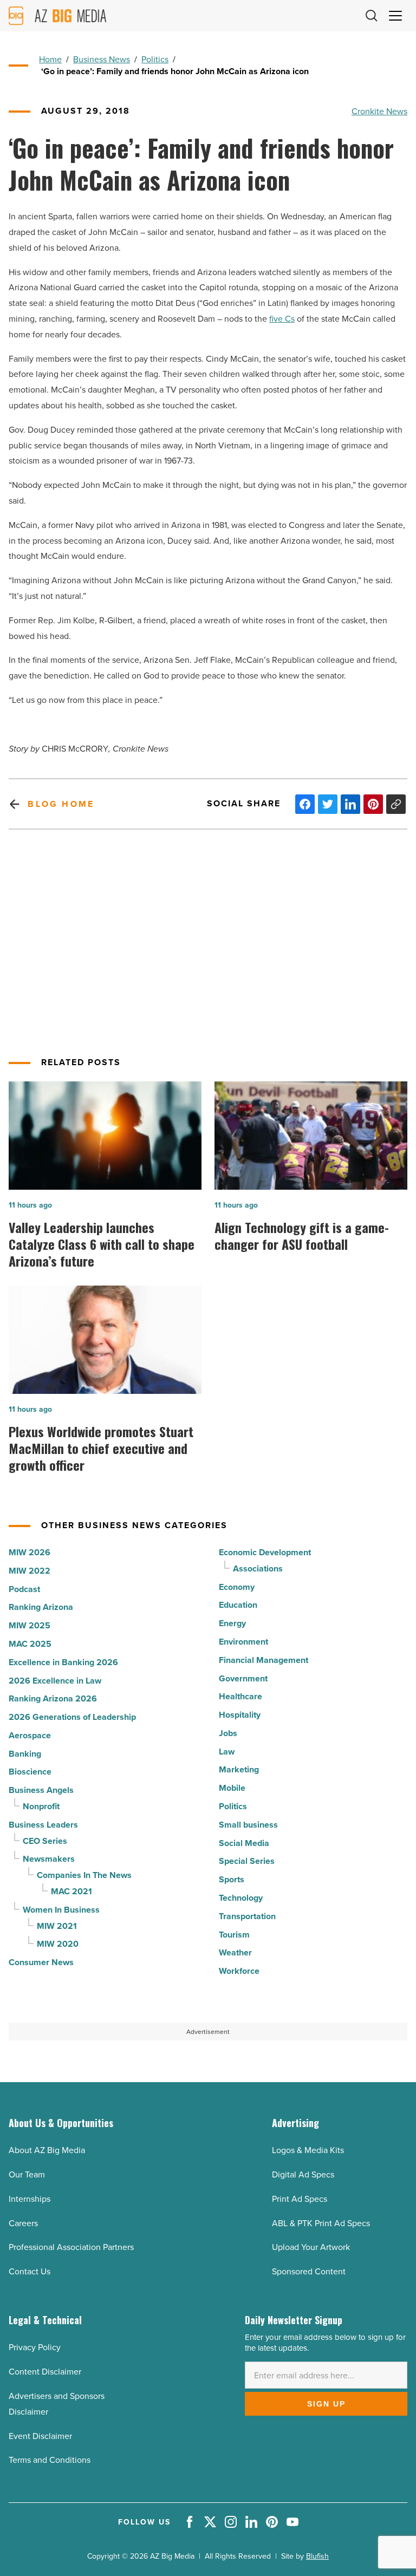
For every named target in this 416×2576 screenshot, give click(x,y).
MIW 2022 (30, 1571)
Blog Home (61, 804)
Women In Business (61, 1910)
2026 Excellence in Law (55, 1681)
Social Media (244, 1843)
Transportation (247, 1916)
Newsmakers (49, 1859)
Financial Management (264, 1660)
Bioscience (30, 1772)
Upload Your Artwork (311, 2247)
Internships (30, 2199)
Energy (232, 1623)
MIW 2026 (30, 1552)
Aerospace (30, 1735)
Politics (155, 59)
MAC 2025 (30, 1644)
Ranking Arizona (41, 1607)
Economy (237, 1587)
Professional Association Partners (71, 2247)
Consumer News (41, 1962)
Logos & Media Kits (308, 2150)
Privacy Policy (35, 2347)
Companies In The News (84, 1875)
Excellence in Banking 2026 (63, 1662)
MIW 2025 (30, 1625)
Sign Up (326, 2404)
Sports (232, 1879)
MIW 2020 (58, 1944)
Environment (243, 1642)
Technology (241, 1898)
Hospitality (240, 1715)
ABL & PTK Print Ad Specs (321, 2223)
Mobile (232, 1788)
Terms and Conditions (50, 2460)
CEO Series (45, 1841)
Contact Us (30, 2271)
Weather (235, 1952)
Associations (258, 1569)
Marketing (239, 1769)
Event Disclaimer (40, 2436)
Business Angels (41, 1790)
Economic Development (265, 1552)
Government (243, 1678)
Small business (248, 1825)
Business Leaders (43, 1825)
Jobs (228, 1733)
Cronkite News (379, 111)
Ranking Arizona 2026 (53, 1698)
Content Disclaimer (45, 2371)
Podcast (24, 1589)
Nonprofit (41, 1806)
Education (238, 1605)
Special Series (247, 1861)
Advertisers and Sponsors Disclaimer (57, 2404)
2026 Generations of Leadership (72, 1717)
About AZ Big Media (47, 2150)
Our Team (27, 2174)
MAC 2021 (71, 1891)
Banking (25, 1754)
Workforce (239, 1971)
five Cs (282, 318)
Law (227, 1752)
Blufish (317, 2556)
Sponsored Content (309, 2271)
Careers (23, 2223)
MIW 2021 (57, 1926)
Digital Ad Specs (303, 2174)
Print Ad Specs (300, 2199)
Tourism (234, 1935)
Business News (102, 59)
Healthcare (240, 1696)
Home (50, 59)
